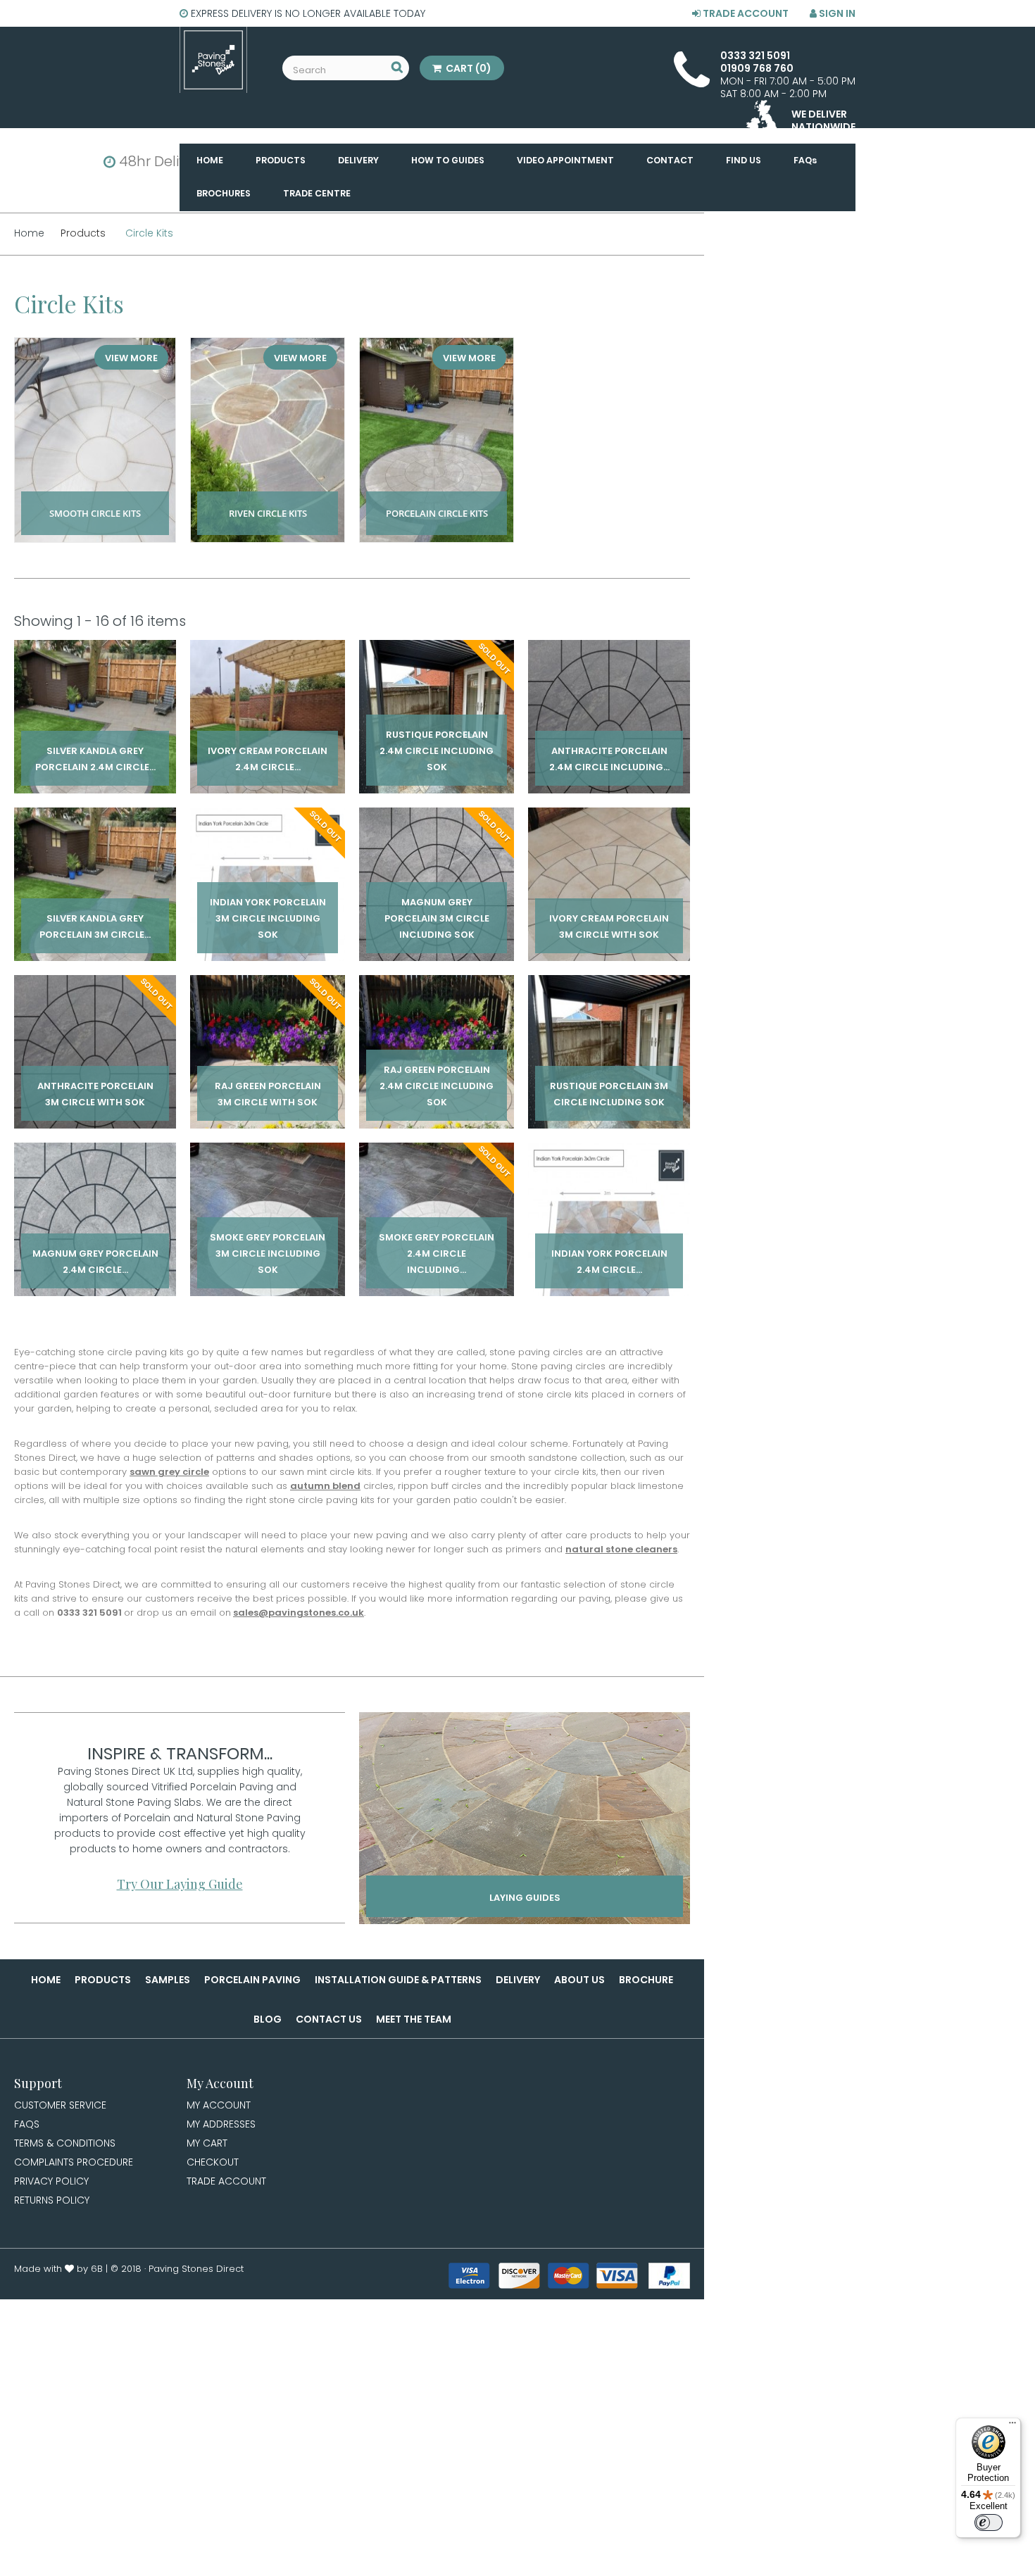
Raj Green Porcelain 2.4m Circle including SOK (437, 1075)
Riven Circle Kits (268, 498)
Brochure (646, 1980)
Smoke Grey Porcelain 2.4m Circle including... (437, 1251)
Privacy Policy (51, 2181)
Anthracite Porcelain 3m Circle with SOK (95, 1083)
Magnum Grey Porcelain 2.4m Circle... (95, 1251)
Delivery (518, 1980)
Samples (168, 1980)
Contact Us (329, 2019)
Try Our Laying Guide (180, 1884)
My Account (219, 2105)
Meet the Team (414, 2019)
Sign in (836, 13)
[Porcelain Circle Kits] (437, 440)
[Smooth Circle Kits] (95, 440)
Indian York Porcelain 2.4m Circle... (609, 1251)
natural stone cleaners (621, 1549)
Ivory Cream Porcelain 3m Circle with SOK (609, 916)
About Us (579, 1980)
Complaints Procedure (74, 2162)
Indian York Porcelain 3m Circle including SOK (268, 916)
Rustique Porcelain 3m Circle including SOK (609, 1083)
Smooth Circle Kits (95, 498)
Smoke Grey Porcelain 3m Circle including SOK (268, 1251)
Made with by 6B (58, 2269)
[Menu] (1012, 2426)
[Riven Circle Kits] (268, 440)
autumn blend (325, 1486)
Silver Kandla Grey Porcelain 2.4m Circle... (95, 748)
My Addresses (221, 2124)
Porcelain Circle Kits (437, 498)
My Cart (207, 2143)
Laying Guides (525, 1898)
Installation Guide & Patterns (398, 1980)
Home (46, 1980)
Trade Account (745, 13)
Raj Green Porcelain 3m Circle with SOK (268, 1083)
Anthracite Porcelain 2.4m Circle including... (609, 748)
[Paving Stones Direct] (213, 60)
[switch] (989, 2522)
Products (103, 1980)
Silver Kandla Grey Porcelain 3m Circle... (95, 916)
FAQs (27, 2124)
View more (131, 358)
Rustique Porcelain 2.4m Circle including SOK (437, 748)
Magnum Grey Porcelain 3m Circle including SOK (437, 916)
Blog (268, 2019)
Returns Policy (52, 2200)
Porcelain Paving (252, 1980)
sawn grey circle (169, 1472)
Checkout (213, 2162)
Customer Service (60, 2105)
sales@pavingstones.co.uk (299, 1613)
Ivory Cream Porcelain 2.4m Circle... (268, 748)
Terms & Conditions (65, 2143)
